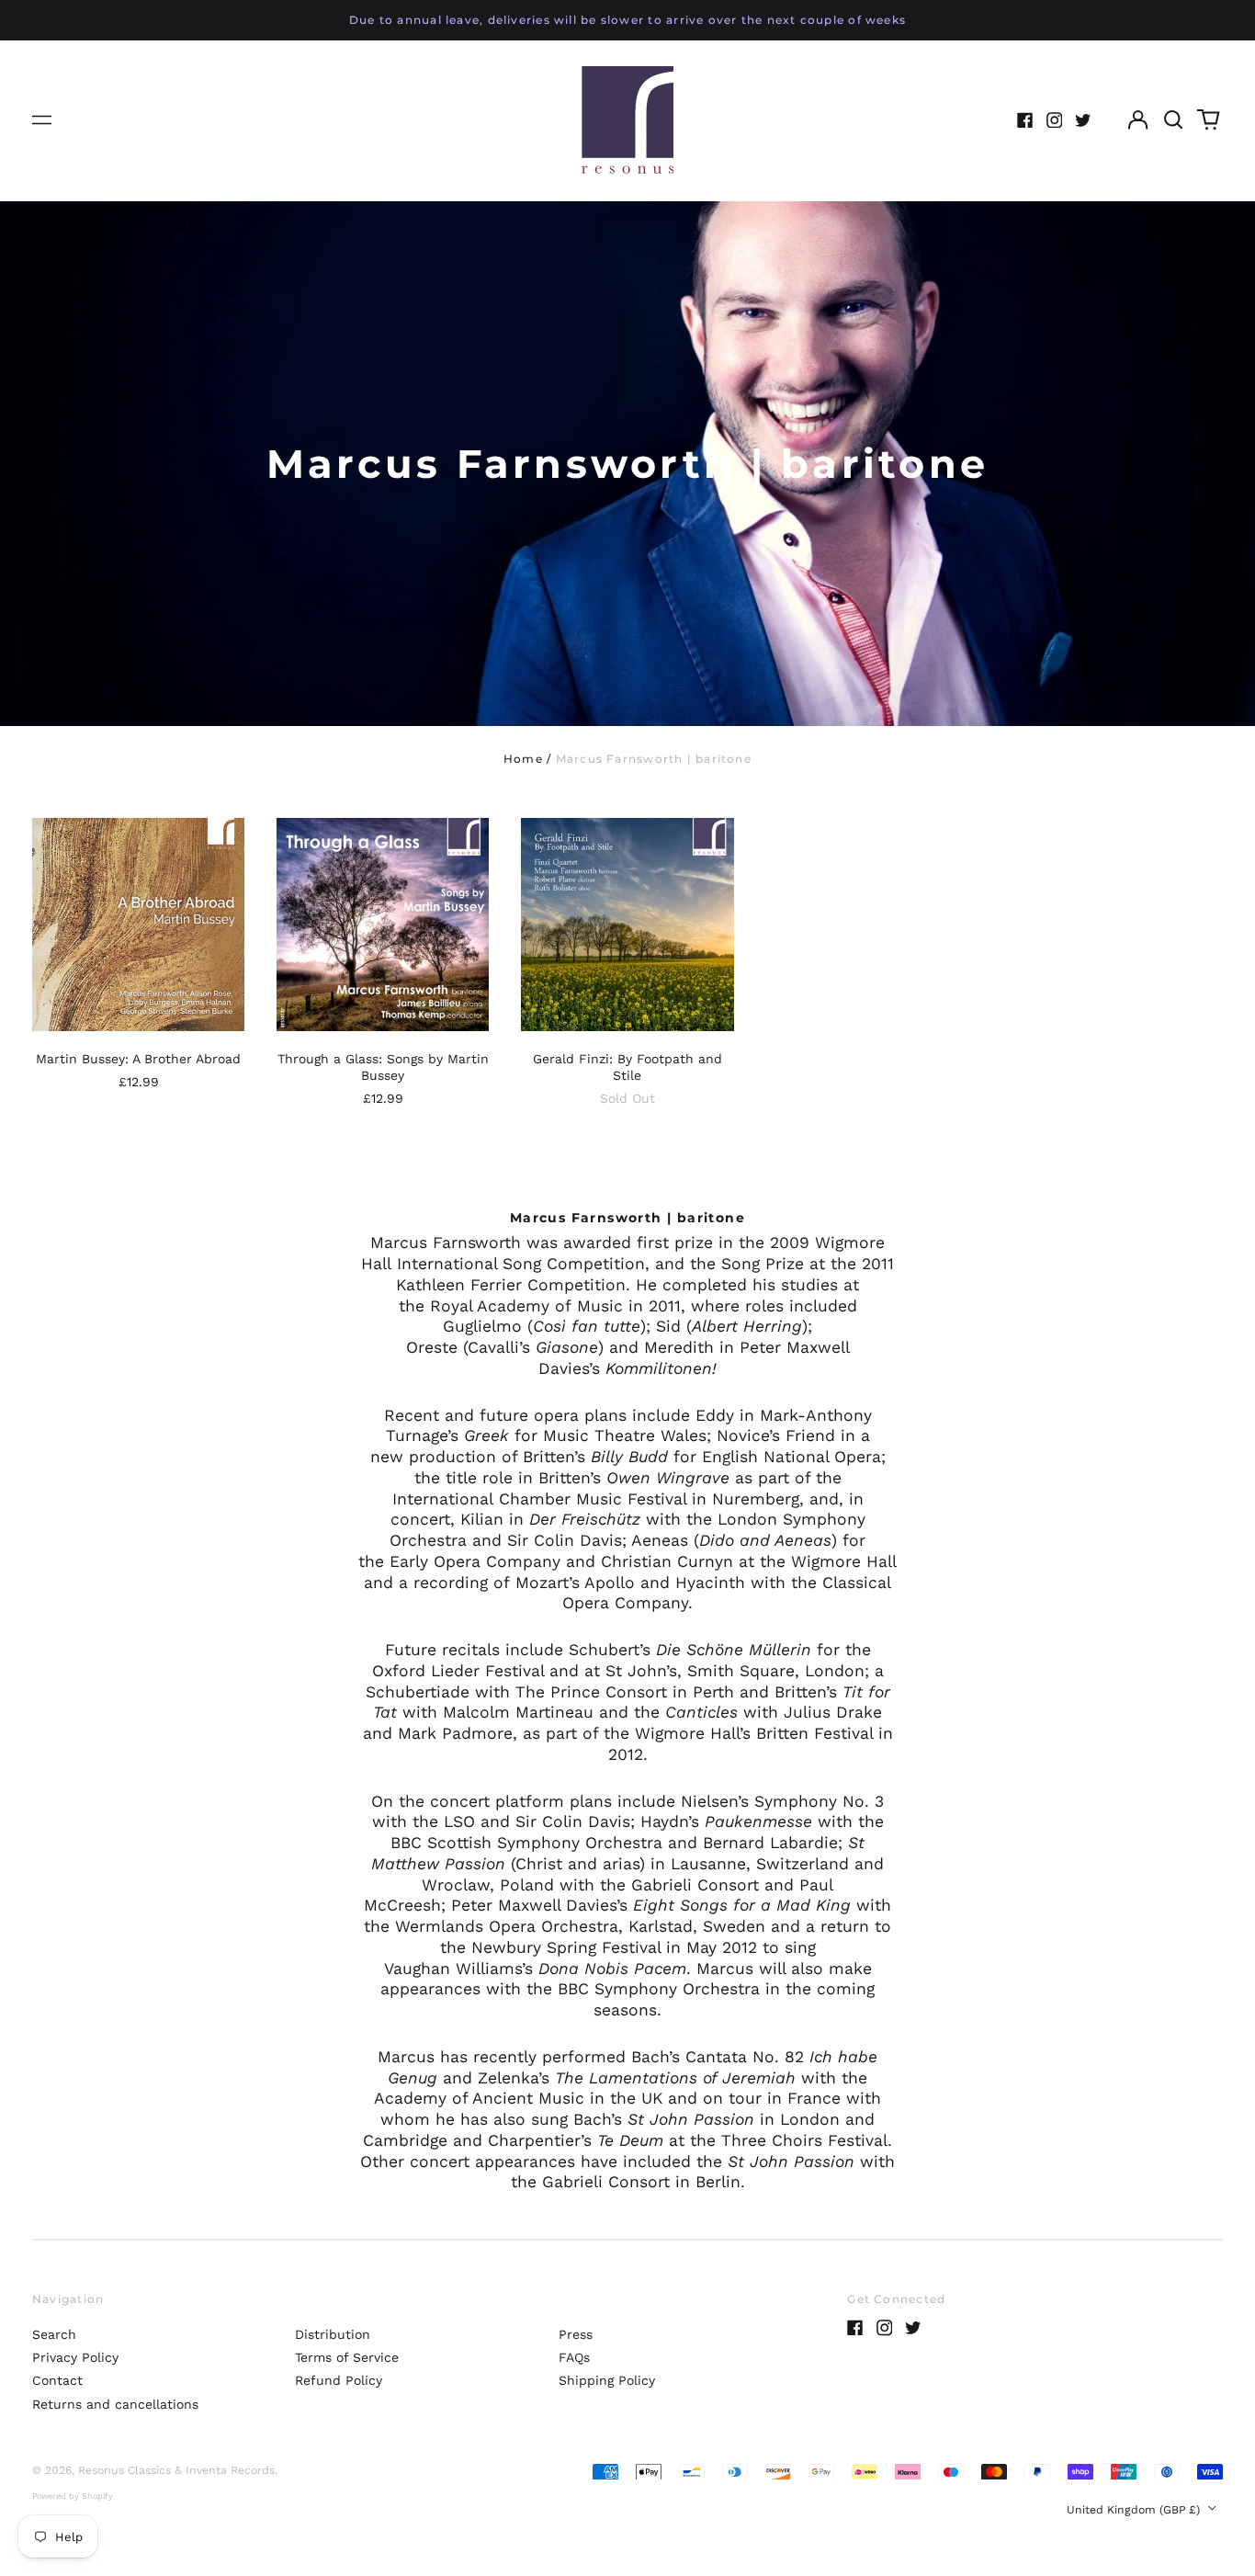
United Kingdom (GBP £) (1135, 2510)
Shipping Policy (607, 2380)
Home (523, 759)
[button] (1173, 120)
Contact (57, 2380)
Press (576, 2334)
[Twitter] (1083, 120)
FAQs (574, 2357)
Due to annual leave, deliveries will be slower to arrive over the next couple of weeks (627, 20)
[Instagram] (1055, 120)
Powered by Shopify (73, 2496)
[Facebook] (1025, 120)
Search (54, 2334)
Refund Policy (339, 2380)
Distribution (333, 2334)
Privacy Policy (75, 2357)
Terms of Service (347, 2357)
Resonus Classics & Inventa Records (176, 2470)
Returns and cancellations (115, 2404)
